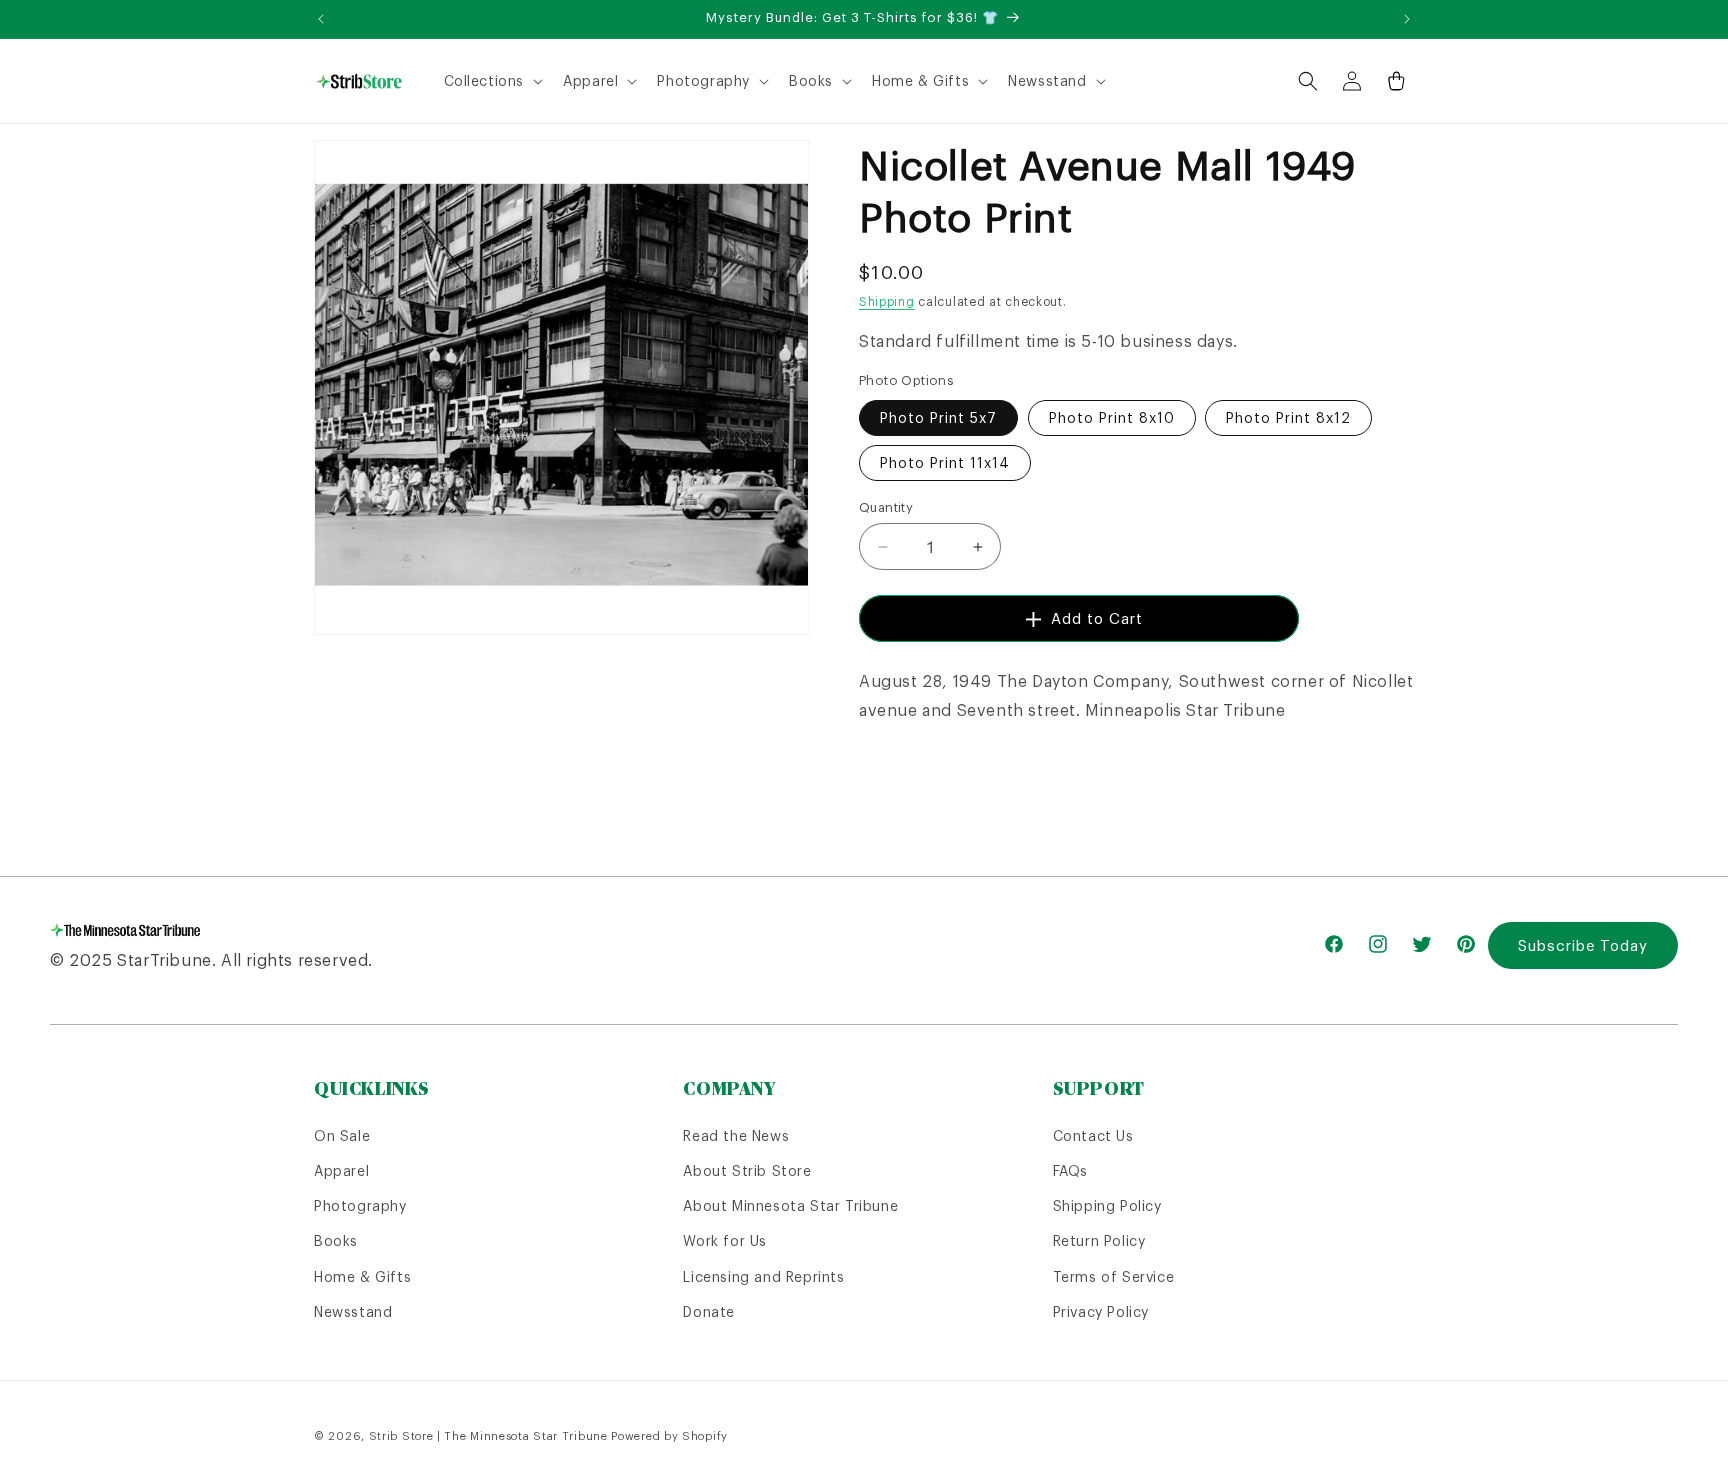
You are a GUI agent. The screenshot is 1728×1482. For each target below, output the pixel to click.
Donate (709, 1312)
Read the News (736, 1136)
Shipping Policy (1107, 1206)
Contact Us (1093, 1136)
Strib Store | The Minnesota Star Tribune (488, 1436)
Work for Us (725, 1241)
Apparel (341, 1171)
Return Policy (1099, 1241)
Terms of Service (1114, 1277)
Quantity (886, 507)
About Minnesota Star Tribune (790, 1206)
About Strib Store (747, 1171)
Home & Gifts (362, 1277)
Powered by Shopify (669, 1436)
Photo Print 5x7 (938, 418)
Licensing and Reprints (763, 1277)
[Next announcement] (1407, 19)
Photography (360, 1206)
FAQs (1070, 1171)
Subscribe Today (1583, 945)
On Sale (342, 1136)
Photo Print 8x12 (1288, 418)
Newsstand (353, 1312)
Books (336, 1241)
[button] (492, 81)
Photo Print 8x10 (1112, 418)
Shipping (887, 301)
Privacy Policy (1101, 1312)
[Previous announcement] (321, 19)
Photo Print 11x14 (945, 463)
